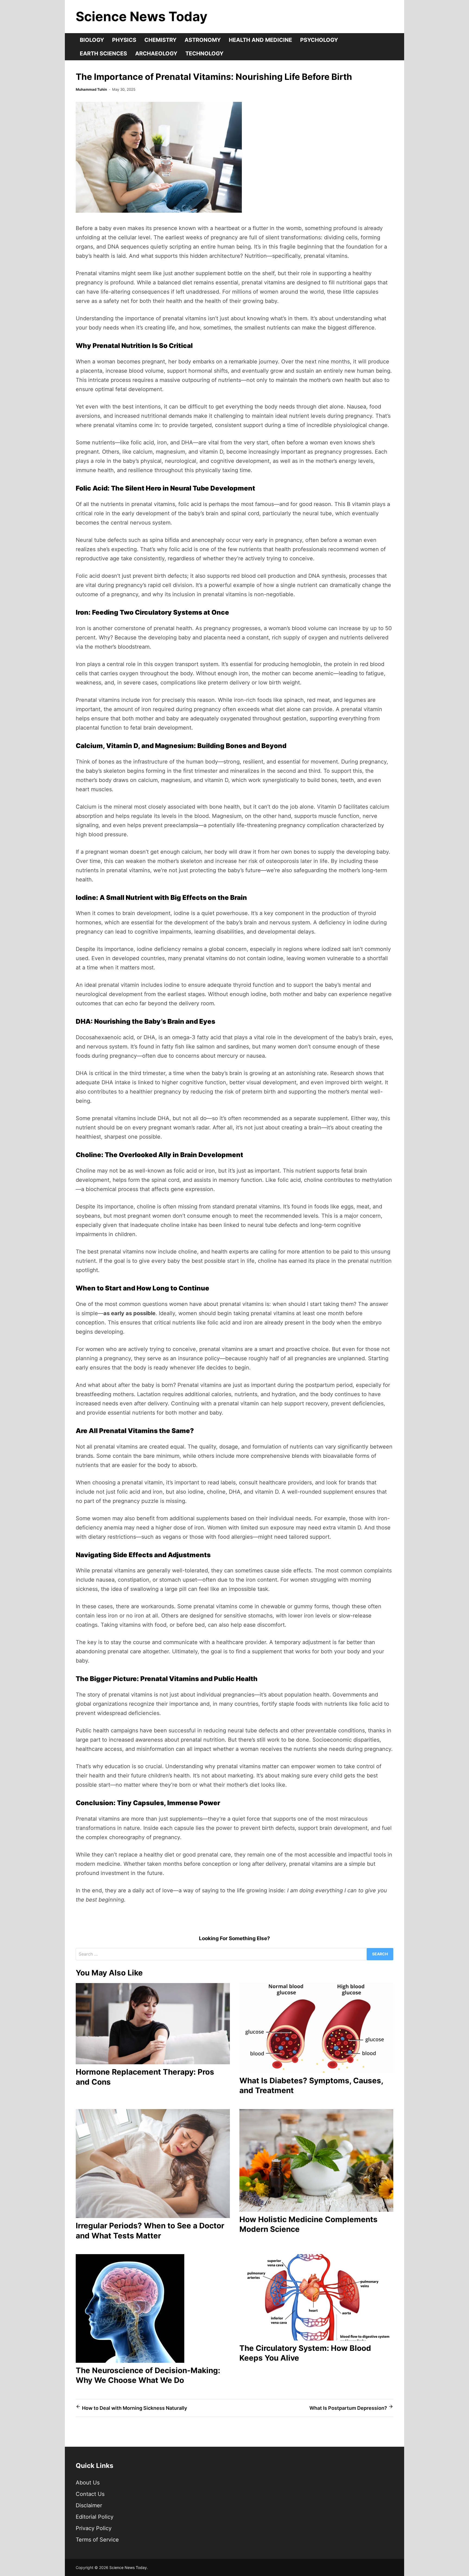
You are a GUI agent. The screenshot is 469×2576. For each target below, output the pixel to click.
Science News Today (142, 16)
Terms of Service (97, 2540)
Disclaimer (89, 2505)
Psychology (319, 40)
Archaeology (156, 54)
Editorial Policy (95, 2517)
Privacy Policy (94, 2528)
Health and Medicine (260, 40)
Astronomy (203, 40)
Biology (92, 40)
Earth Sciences (103, 54)
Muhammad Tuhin (91, 89)
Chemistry (160, 40)
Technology (204, 54)
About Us (88, 2483)
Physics (124, 40)
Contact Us (90, 2494)
